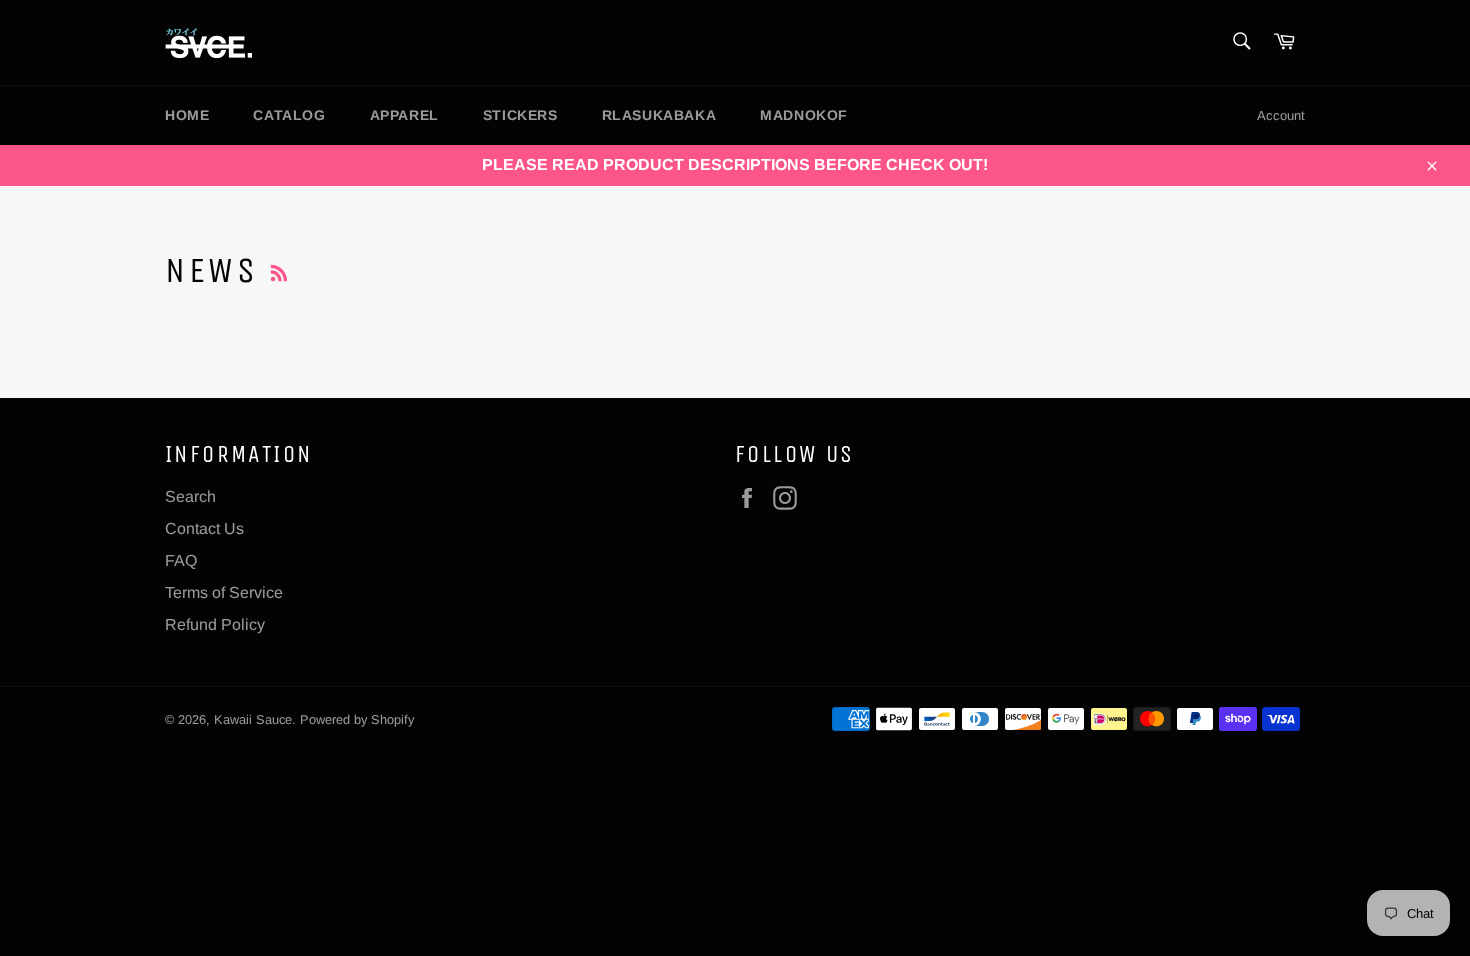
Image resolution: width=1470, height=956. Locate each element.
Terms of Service (224, 592)
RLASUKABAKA (659, 115)
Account (1281, 115)
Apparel (404, 115)
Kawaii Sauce (253, 719)
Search (190, 496)
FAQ (181, 560)
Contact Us (204, 528)
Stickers (520, 115)
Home (187, 115)
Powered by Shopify (357, 719)
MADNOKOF (804, 115)
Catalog (289, 115)
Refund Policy (215, 624)
